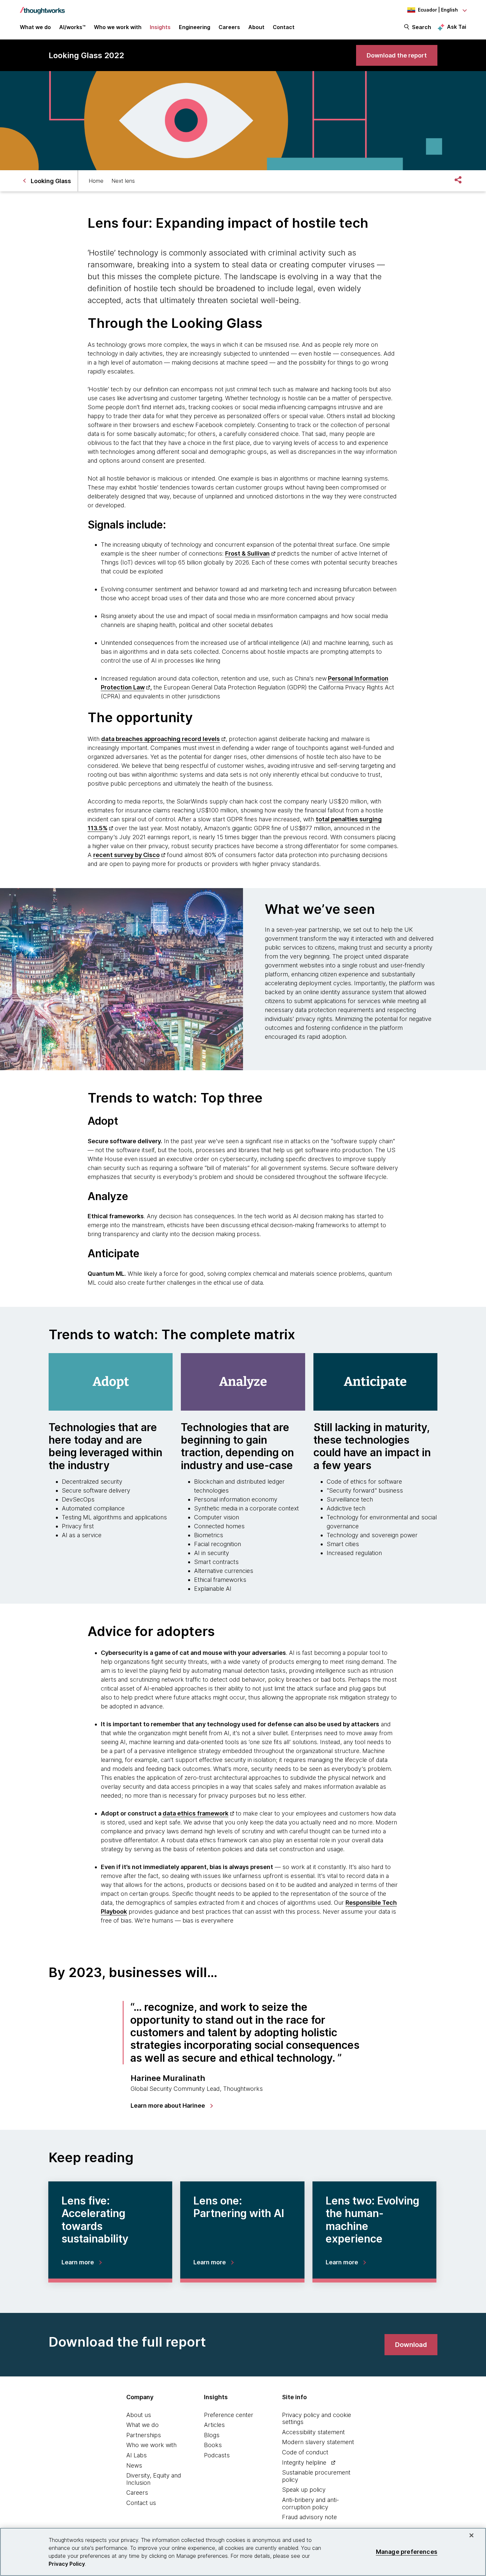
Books (213, 2445)
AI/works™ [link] (72, 27)
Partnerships (144, 2435)
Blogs (212, 2435)
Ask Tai (457, 27)
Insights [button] (160, 27)
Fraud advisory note (309, 2517)
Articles (214, 2425)
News (134, 2465)
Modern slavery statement (318, 2442)
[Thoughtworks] (42, 7)
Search (422, 27)
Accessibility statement (313, 2432)
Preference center (229, 2415)
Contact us (141, 2503)
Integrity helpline (304, 2462)
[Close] (471, 2535)
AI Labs (137, 2455)
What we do (142, 2425)
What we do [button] (35, 27)
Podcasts (217, 2455)
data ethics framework (196, 1813)
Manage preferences (407, 2552)
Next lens (123, 181)
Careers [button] (229, 27)
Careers (137, 2493)
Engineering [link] (195, 27)
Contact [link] (284, 27)
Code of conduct (305, 2452)
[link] (397, 55)
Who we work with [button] (118, 27)
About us (139, 2415)
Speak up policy (304, 2490)
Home (96, 181)
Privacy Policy (67, 2564)
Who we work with (151, 2445)
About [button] (256, 27)
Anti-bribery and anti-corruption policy (310, 2503)
